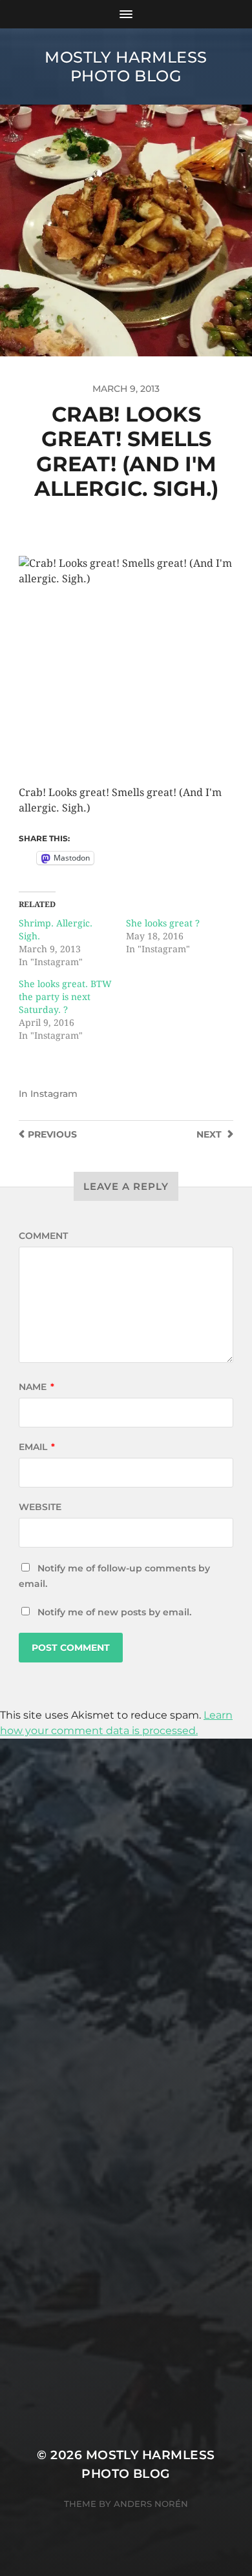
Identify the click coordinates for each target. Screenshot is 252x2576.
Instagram (54, 1094)
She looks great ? (163, 923)
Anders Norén (151, 2504)
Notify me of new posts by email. (114, 1612)
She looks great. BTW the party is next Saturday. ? (65, 997)
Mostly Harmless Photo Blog (126, 66)
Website (40, 1507)
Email (37, 1447)
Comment (43, 1236)
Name (37, 1387)
